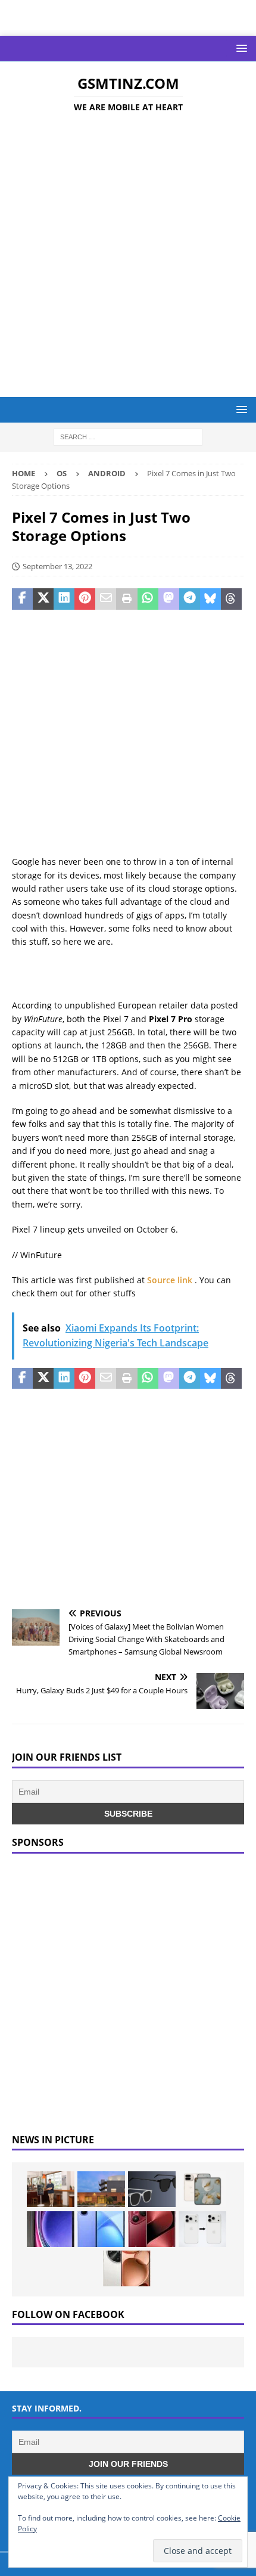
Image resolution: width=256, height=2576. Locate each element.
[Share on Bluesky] (210, 599)
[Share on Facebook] (22, 599)
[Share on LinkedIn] (64, 599)
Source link (171, 1280)
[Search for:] (128, 437)
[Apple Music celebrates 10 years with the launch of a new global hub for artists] (101, 2189)
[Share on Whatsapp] (148, 599)
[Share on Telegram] (190, 599)
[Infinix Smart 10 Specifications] (101, 2229)
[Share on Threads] (231, 599)
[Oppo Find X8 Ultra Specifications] (127, 2268)
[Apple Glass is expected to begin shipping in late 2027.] (152, 2189)
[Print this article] (127, 599)
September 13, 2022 (57, 566)
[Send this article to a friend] (106, 599)
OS (62, 473)
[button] (240, 48)
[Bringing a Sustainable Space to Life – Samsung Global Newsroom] (51, 2189)
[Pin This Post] (85, 599)
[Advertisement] (128, 257)
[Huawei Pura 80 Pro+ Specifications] (152, 2229)
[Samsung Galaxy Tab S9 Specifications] (51, 2229)
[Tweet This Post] (43, 599)
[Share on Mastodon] (169, 599)
